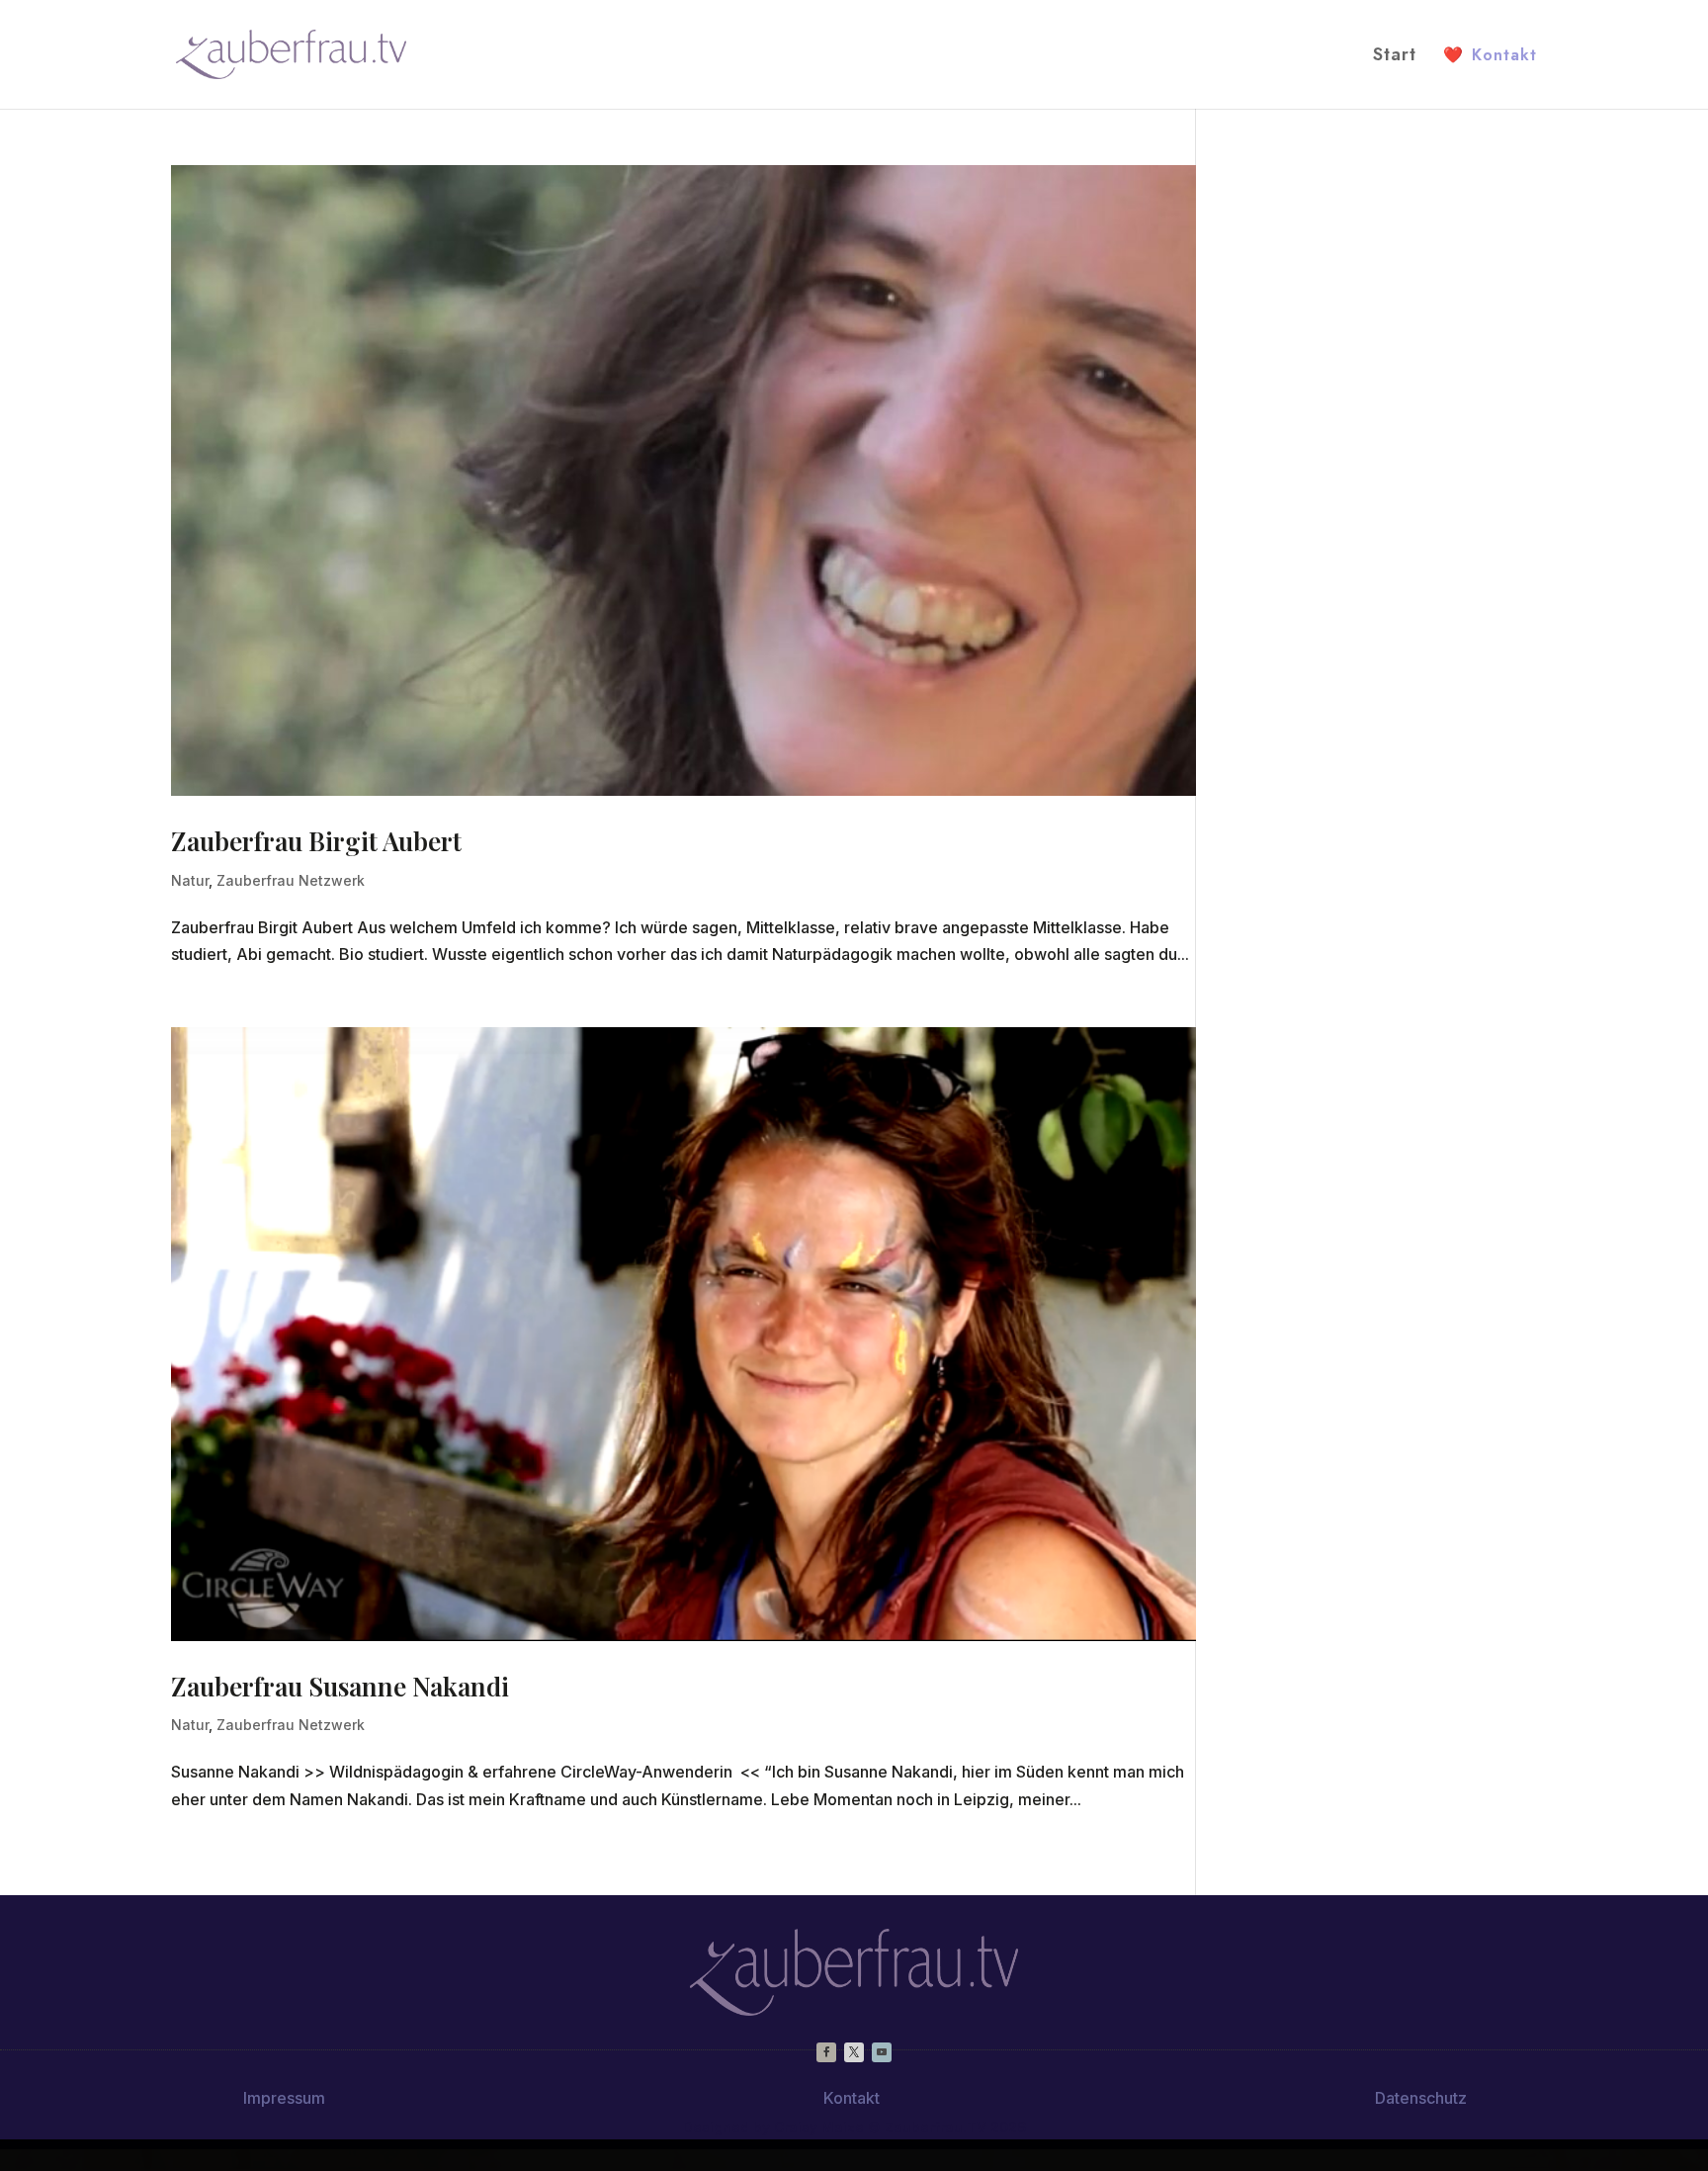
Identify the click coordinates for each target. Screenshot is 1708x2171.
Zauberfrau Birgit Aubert (316, 841)
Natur (190, 880)
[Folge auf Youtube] (882, 2052)
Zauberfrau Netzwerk (291, 880)
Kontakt (1490, 55)
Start (1395, 57)
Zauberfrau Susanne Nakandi (340, 1686)
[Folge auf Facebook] (826, 2052)
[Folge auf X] (854, 2052)
